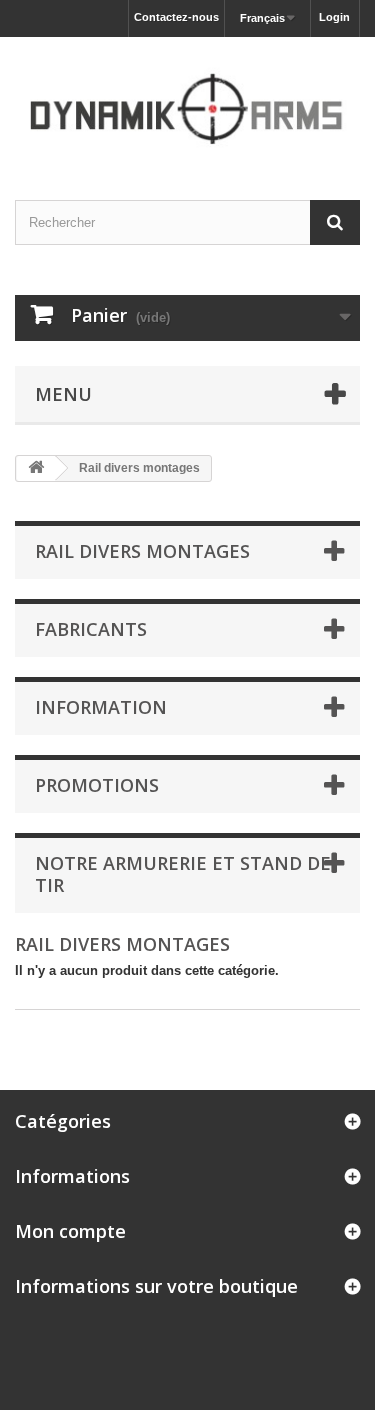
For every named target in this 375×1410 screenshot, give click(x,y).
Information (101, 707)
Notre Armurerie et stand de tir (183, 874)
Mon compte (70, 1231)
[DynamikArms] (187, 101)
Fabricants (91, 629)
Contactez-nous (176, 17)
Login (334, 17)
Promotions (97, 785)
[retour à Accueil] (36, 468)
